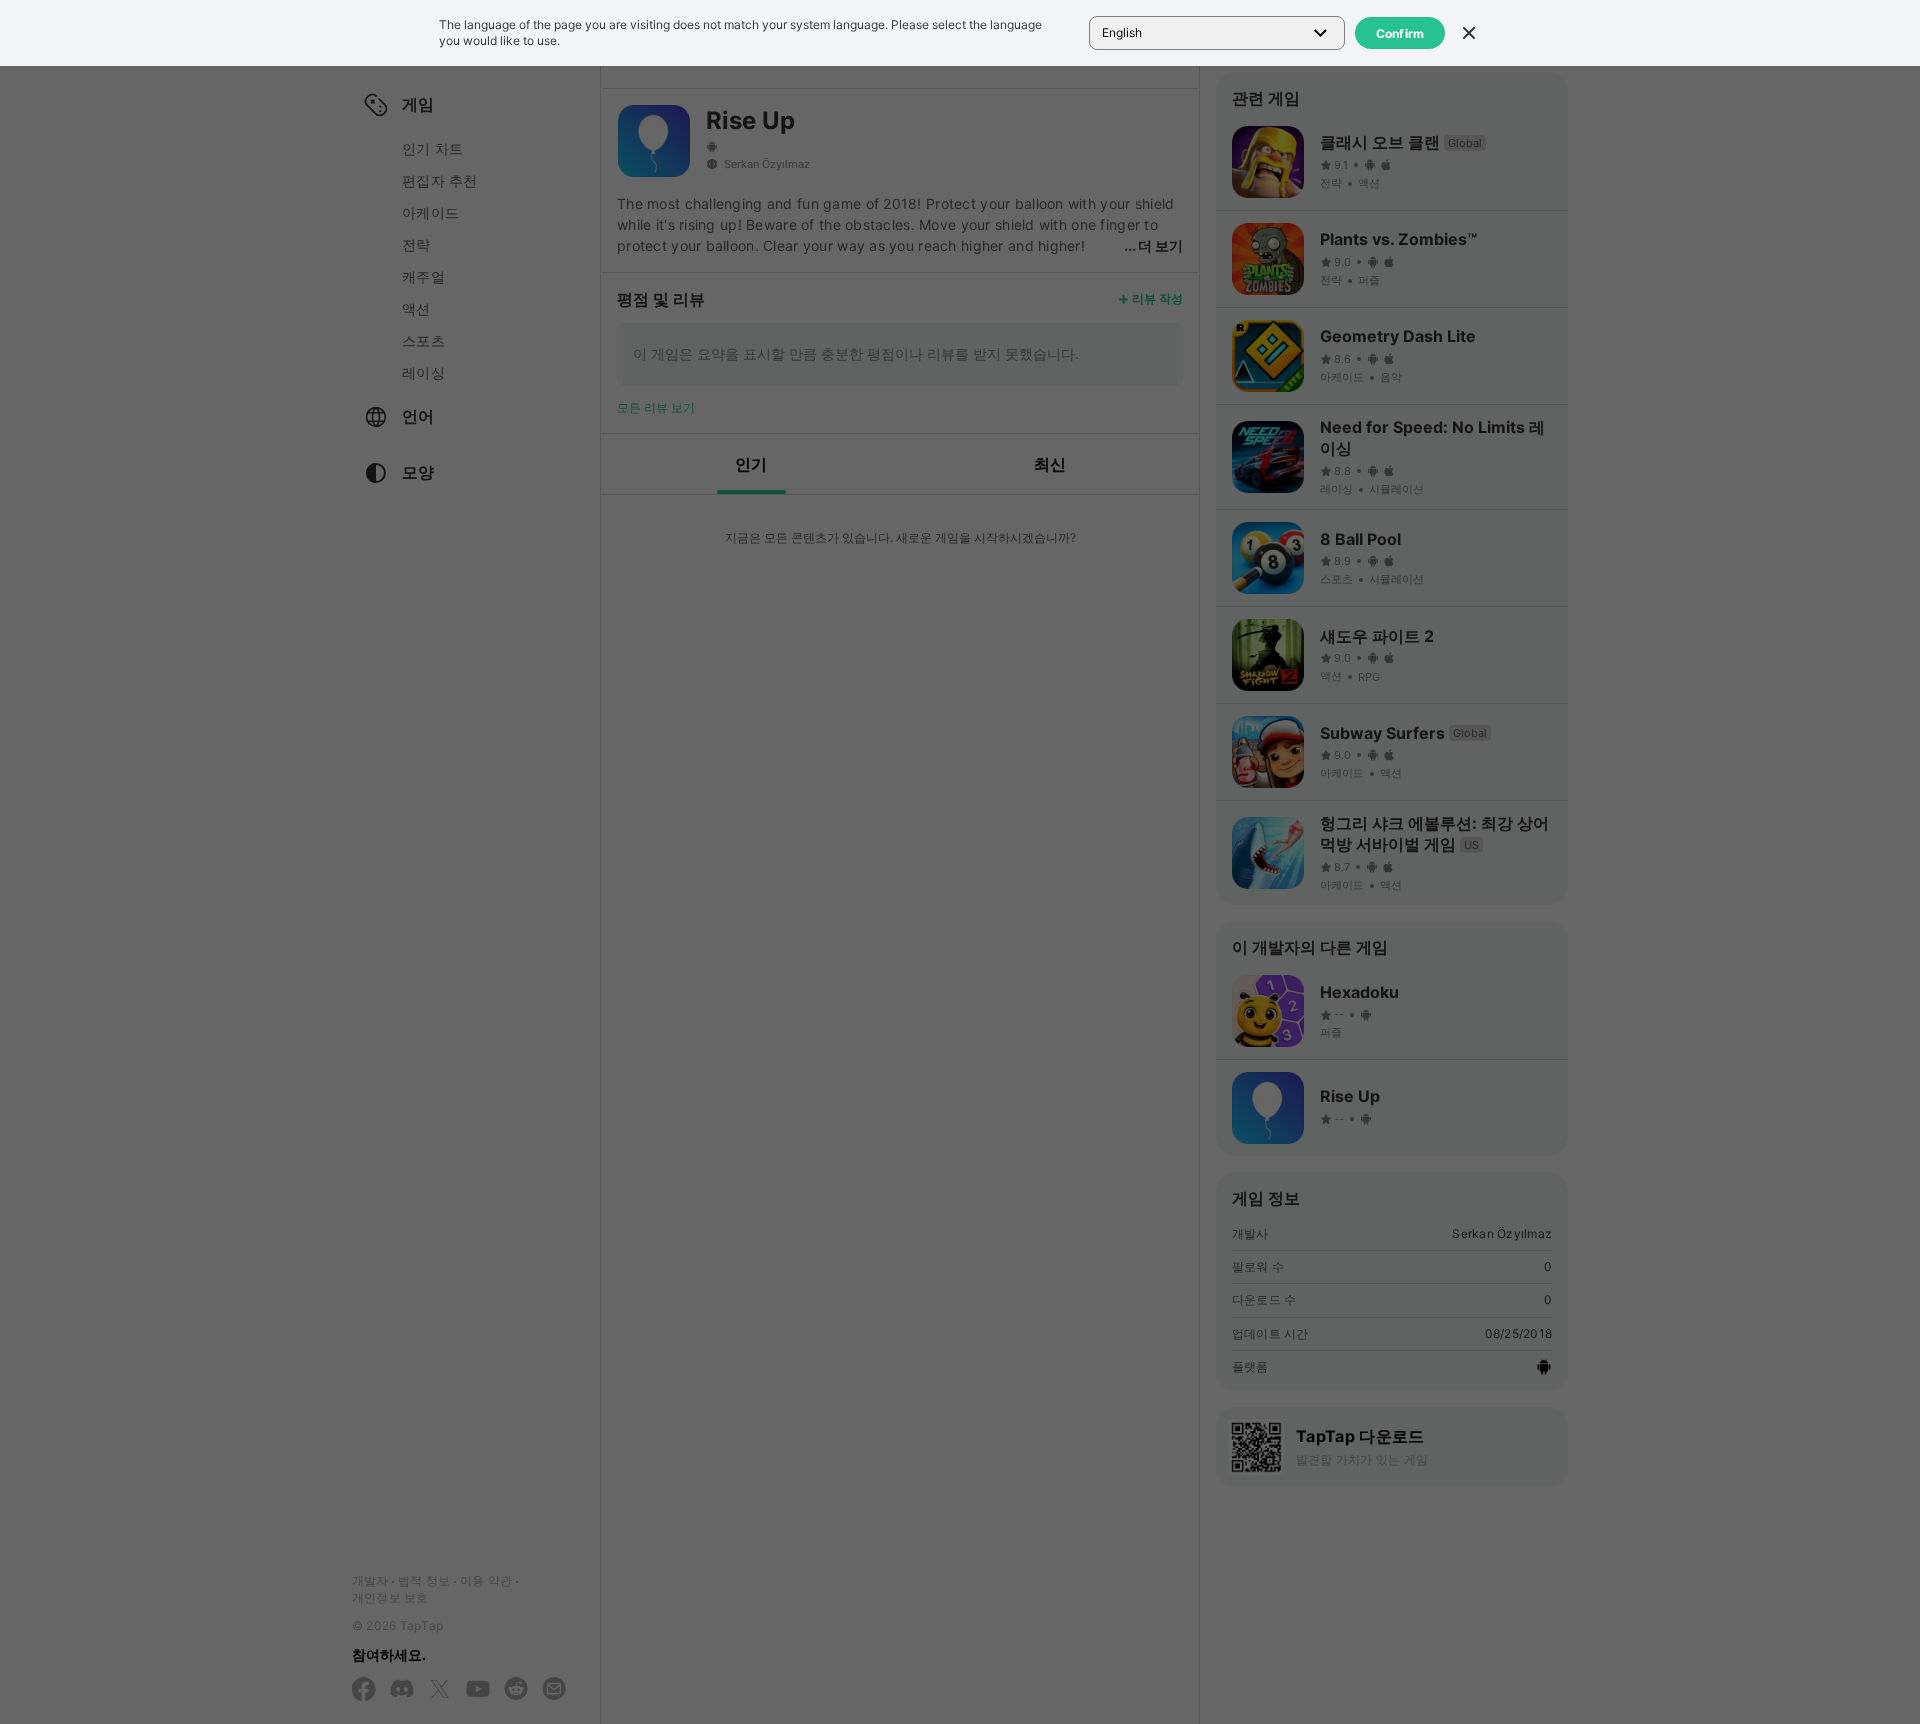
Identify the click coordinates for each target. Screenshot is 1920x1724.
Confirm (1400, 33)
